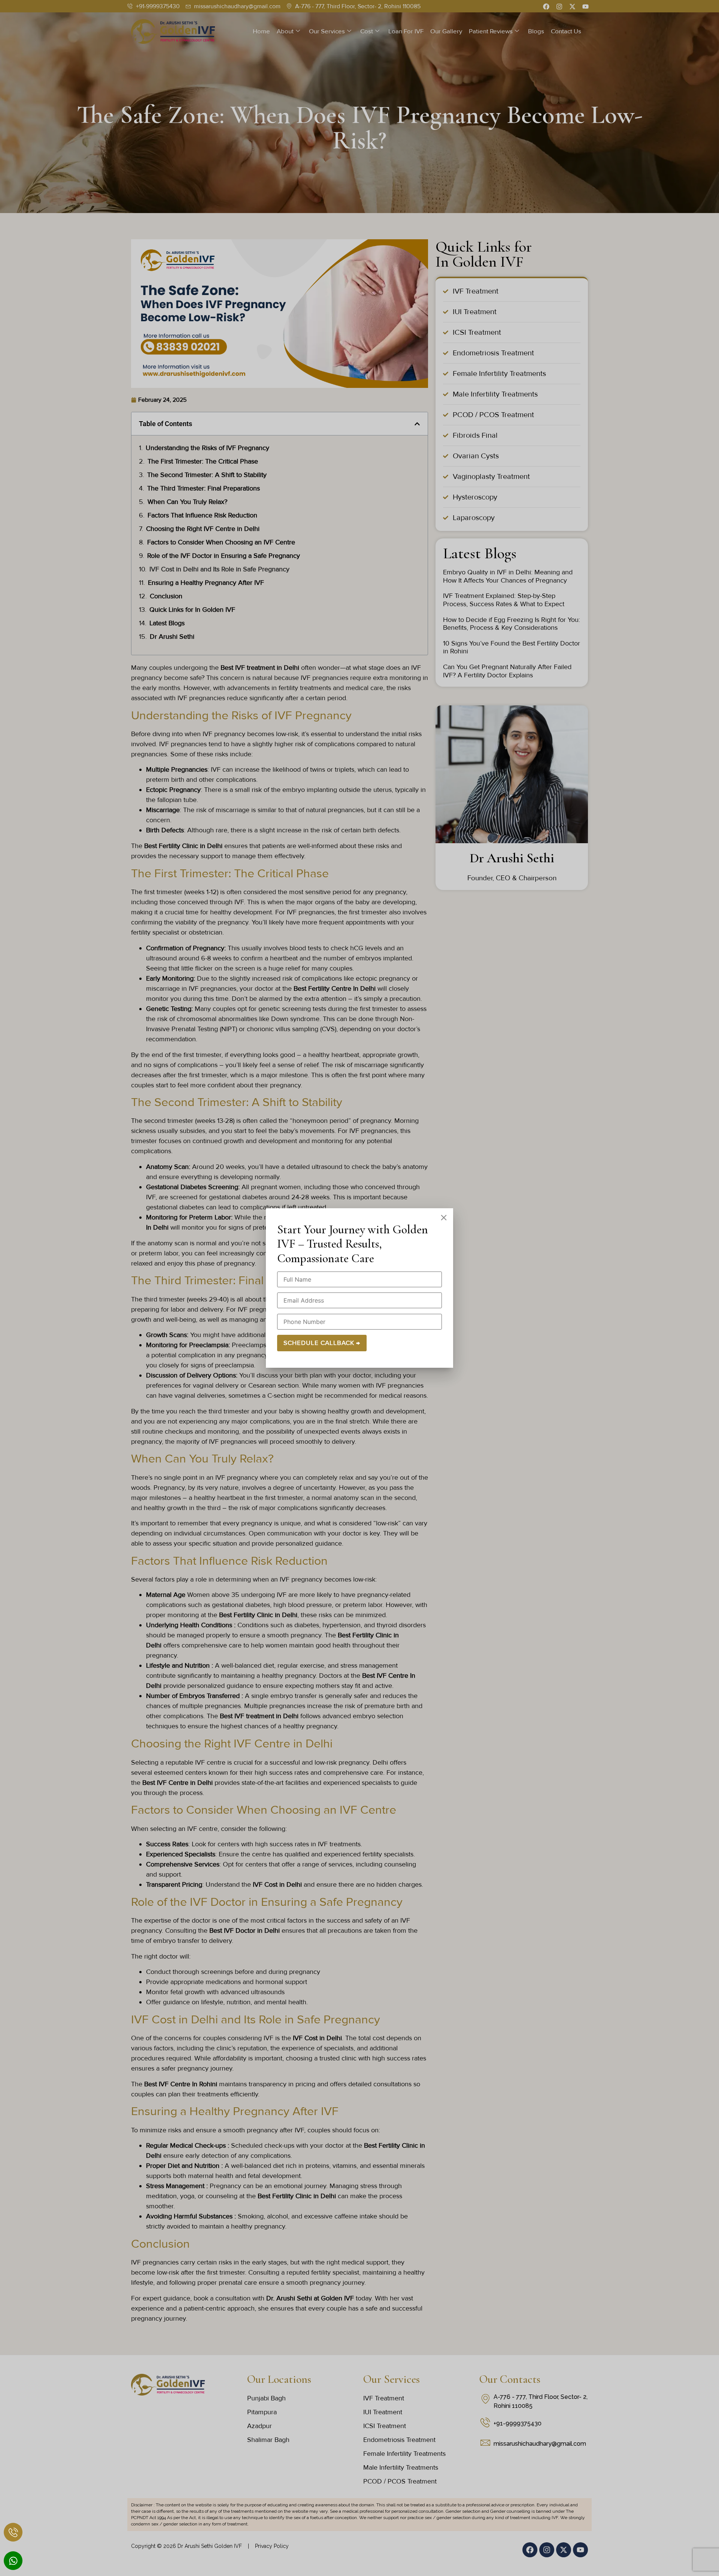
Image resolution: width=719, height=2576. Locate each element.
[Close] (444, 1218)
